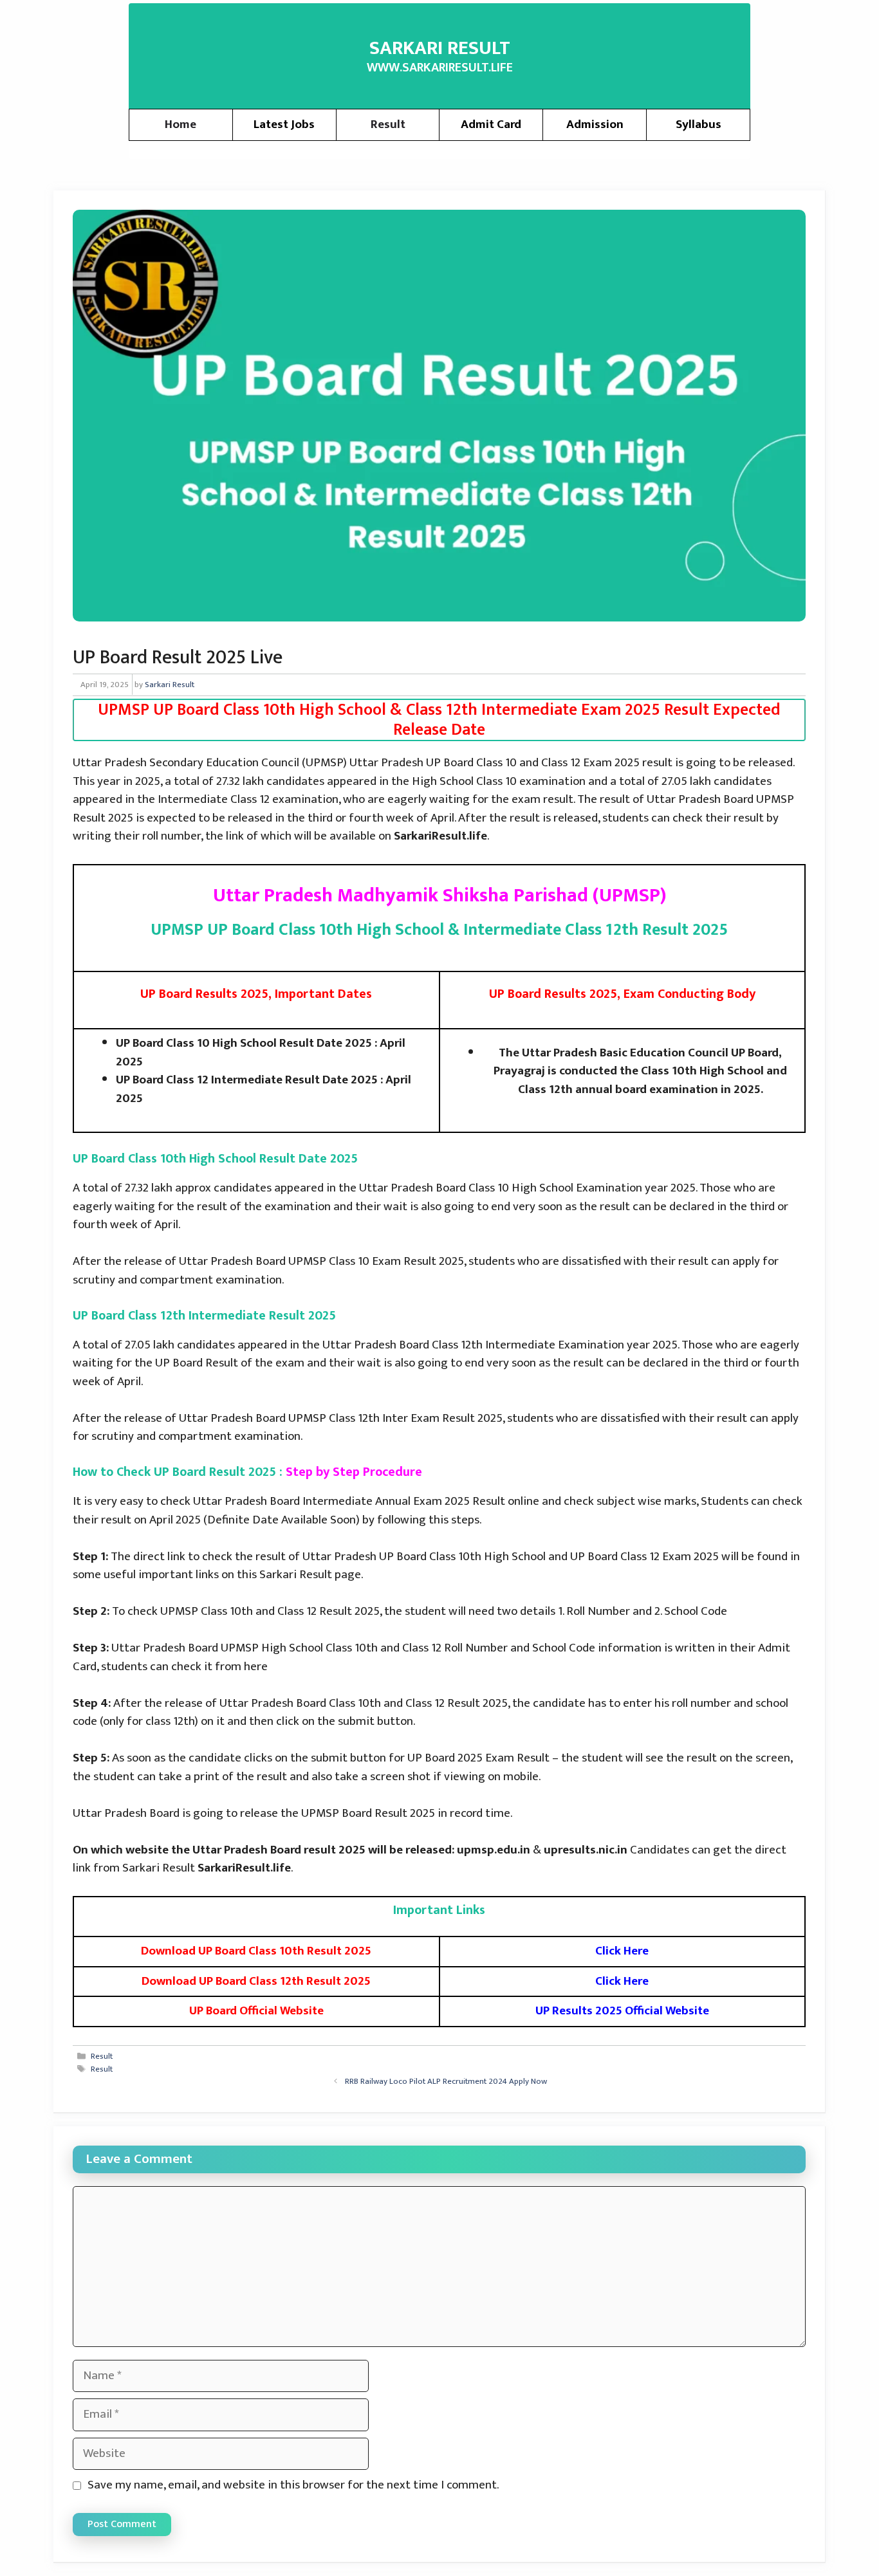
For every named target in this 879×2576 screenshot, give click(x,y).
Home (180, 124)
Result (388, 124)
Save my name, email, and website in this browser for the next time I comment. (293, 2486)
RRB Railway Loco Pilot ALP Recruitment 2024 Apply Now (446, 2081)
